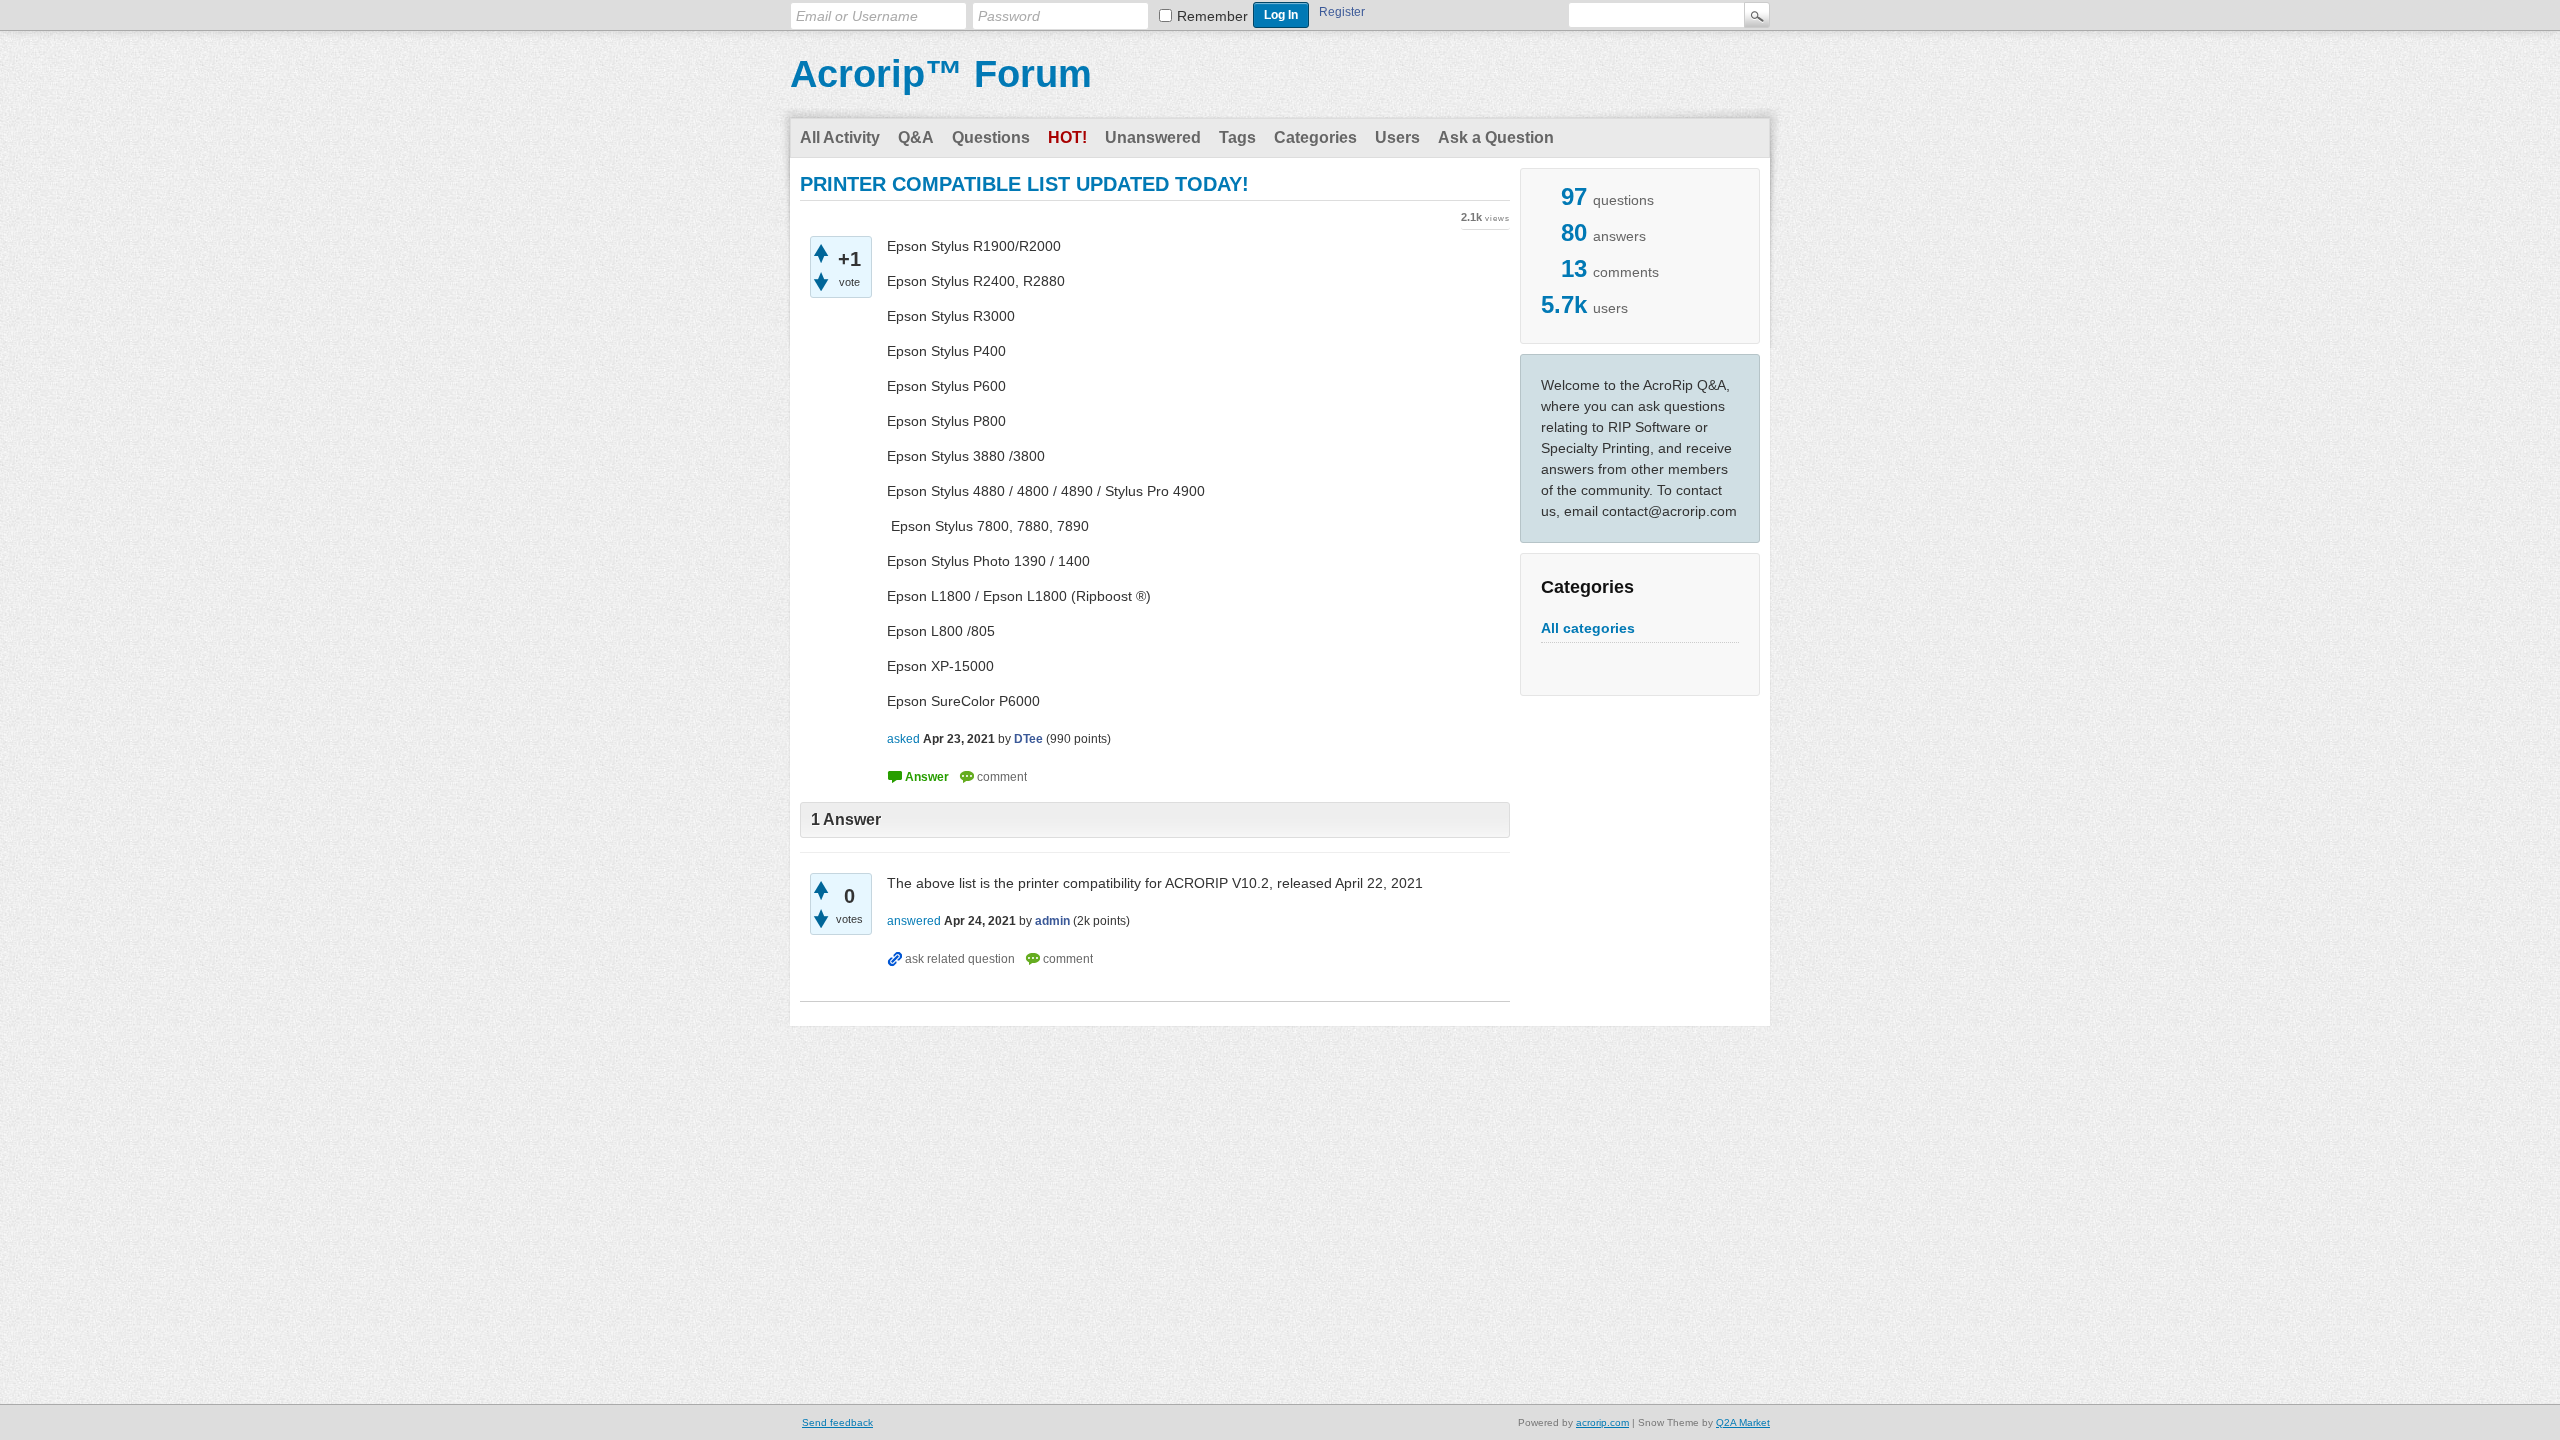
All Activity (840, 137)
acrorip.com (1602, 1422)
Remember (1212, 16)
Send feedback (837, 1422)
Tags (1237, 137)
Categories (1315, 137)
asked (903, 739)
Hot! (1067, 137)
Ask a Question (1496, 137)
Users (1397, 137)
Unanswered (1153, 137)
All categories (1588, 628)
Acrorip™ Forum (941, 74)
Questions (991, 137)
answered (914, 921)
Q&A (916, 137)
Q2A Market (1743, 1422)
